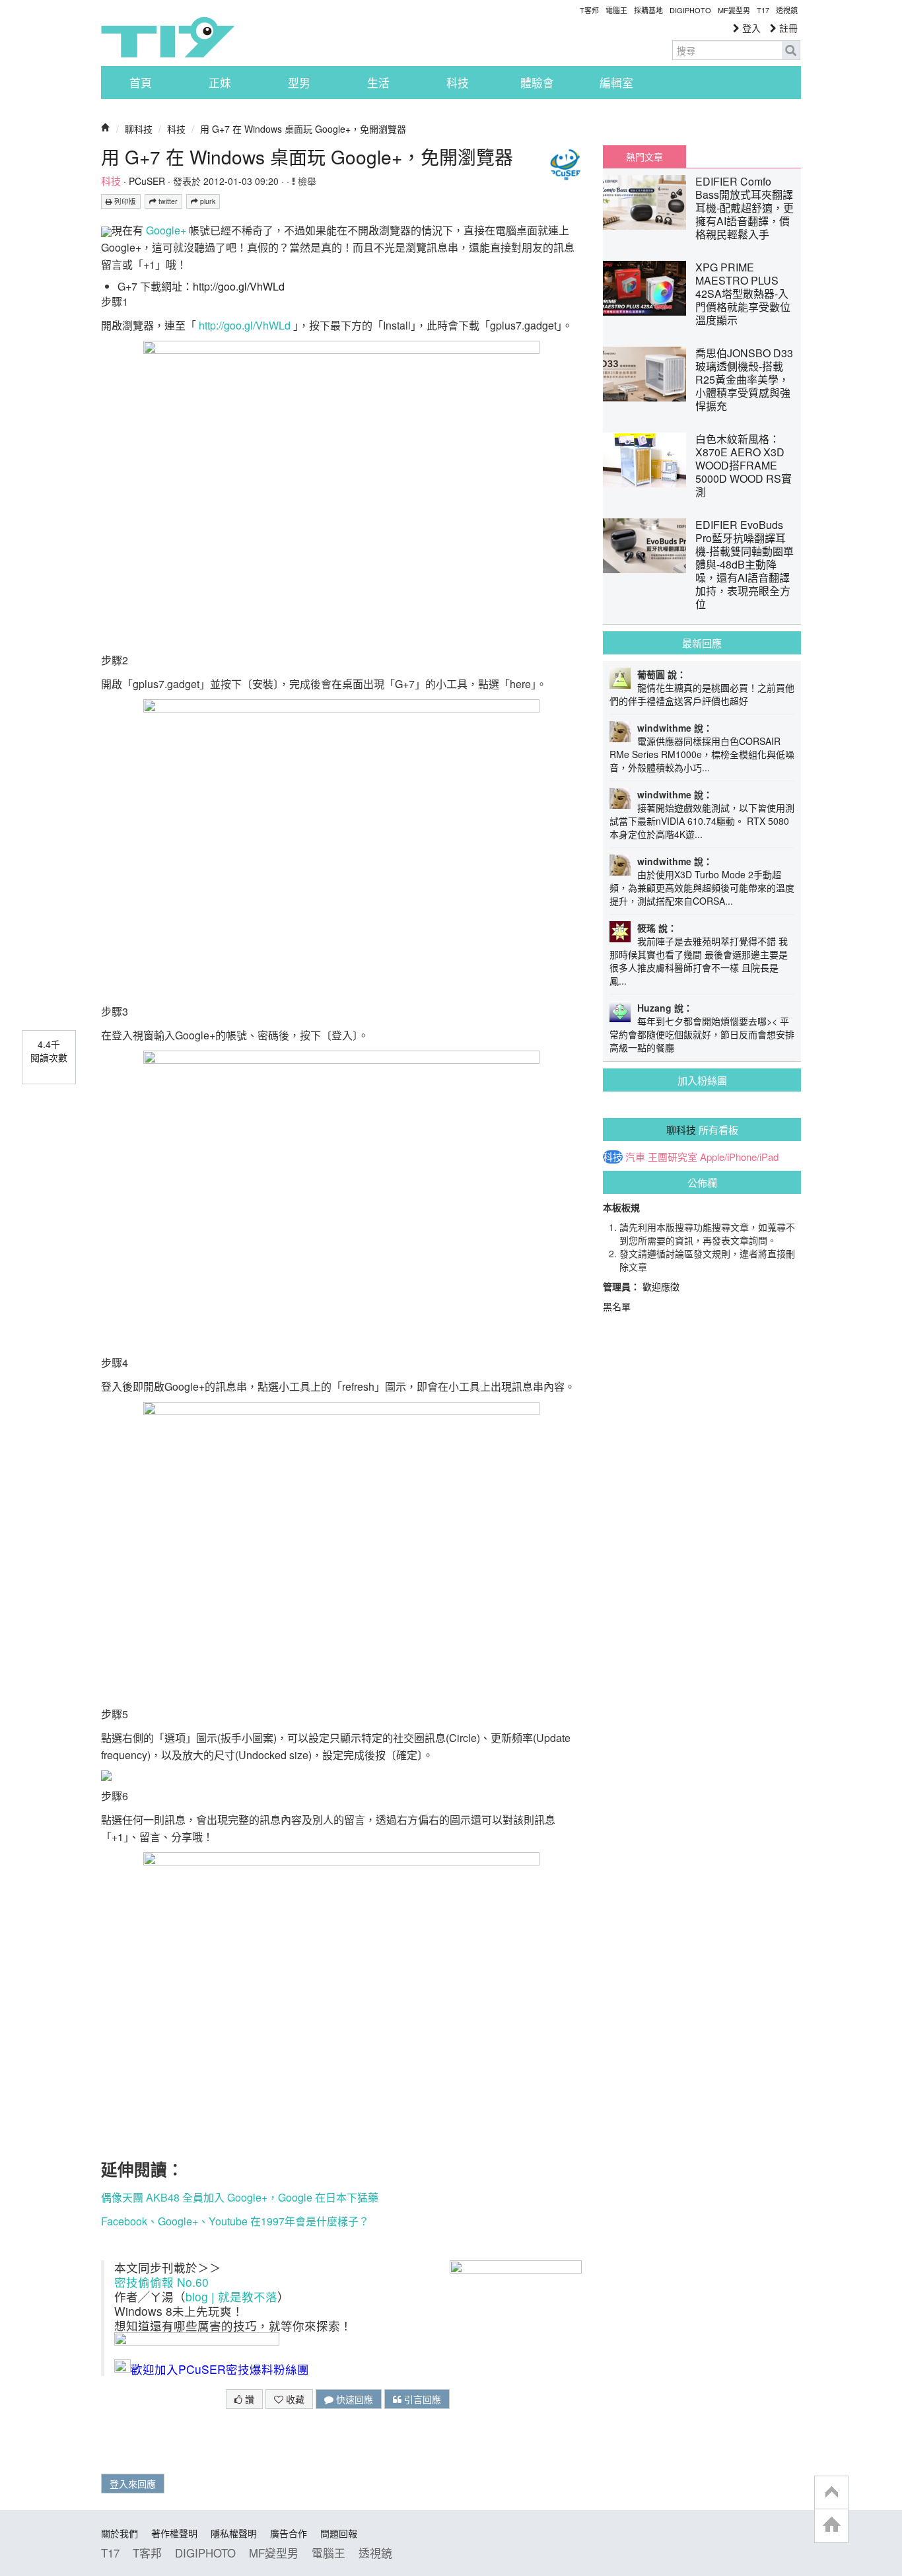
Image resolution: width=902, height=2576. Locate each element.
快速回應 (353, 2399)
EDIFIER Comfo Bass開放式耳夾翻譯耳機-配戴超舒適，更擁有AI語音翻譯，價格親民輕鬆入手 (745, 208)
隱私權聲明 (234, 2533)
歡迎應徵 (661, 1286)
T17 (168, 37)
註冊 (787, 28)
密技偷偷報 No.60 (161, 2282)
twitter (167, 201)
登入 (750, 28)
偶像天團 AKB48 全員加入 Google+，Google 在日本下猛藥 (240, 2197)
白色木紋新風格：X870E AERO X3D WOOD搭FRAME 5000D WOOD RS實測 (744, 465)
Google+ (166, 230)
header (831, 2493)
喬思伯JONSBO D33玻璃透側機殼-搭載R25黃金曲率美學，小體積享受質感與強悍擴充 (744, 379)
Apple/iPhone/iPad (739, 1157)
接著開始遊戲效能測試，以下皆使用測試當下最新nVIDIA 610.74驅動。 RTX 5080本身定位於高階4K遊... (702, 821)
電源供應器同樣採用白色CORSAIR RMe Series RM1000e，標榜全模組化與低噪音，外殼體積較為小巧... (702, 754)
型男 (299, 83)
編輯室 (616, 83)
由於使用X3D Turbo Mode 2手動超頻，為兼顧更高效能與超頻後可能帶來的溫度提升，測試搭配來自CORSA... (702, 888)
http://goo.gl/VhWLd (239, 286)
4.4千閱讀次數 (49, 1051)
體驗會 (537, 83)
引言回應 (421, 2399)
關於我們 (120, 2533)
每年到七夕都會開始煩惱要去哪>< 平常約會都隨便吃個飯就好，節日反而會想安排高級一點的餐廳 (702, 1034)
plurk (207, 201)
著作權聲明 (174, 2533)
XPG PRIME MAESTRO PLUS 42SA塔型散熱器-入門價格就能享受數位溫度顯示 (743, 294)
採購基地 (648, 10)
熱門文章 (644, 157)
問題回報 (339, 2533)
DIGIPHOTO (690, 10)
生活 (378, 83)
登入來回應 (133, 2484)
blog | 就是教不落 (231, 2296)
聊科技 (139, 129)
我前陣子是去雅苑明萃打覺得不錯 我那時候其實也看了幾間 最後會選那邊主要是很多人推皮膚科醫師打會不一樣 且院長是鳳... (699, 961)
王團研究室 (673, 1157)
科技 (458, 83)
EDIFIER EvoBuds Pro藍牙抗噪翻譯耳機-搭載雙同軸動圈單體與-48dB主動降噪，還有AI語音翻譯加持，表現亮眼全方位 (745, 564)
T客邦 (589, 10)
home (831, 2525)
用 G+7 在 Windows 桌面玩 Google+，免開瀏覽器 (303, 129)
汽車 (635, 1157)
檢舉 (306, 181)
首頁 (141, 83)
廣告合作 (289, 2533)
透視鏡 (787, 10)
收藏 (294, 2399)
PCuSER (147, 181)
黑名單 (617, 1306)
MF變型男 (734, 10)
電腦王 (616, 10)
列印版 (124, 201)
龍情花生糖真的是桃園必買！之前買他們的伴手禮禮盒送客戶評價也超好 (702, 694)
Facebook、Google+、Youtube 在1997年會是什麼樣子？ (235, 2221)
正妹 (220, 83)
